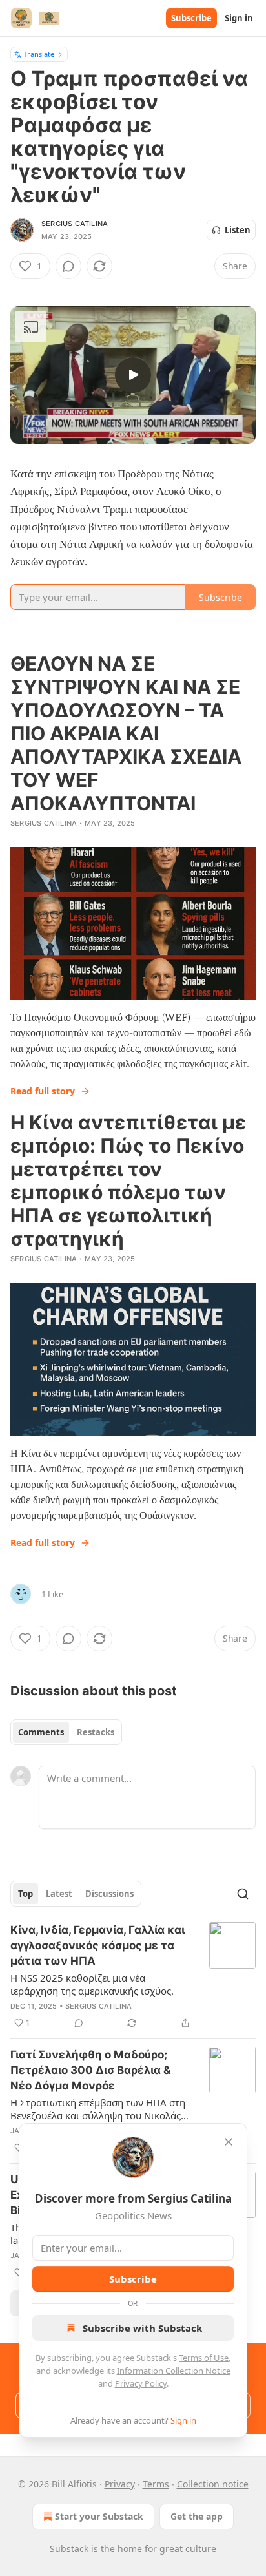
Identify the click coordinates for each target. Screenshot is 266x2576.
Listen (238, 230)
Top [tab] (26, 1894)
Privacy (120, 2484)
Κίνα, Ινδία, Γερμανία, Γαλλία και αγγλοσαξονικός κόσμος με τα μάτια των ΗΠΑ (97, 1945)
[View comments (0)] (68, 266)
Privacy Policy (141, 2383)
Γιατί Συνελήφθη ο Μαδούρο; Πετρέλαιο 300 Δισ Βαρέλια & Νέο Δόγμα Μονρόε (90, 2070)
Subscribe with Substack (142, 2328)
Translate (39, 54)
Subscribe (191, 18)
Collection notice (213, 2484)
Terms (156, 2484)
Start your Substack (99, 2516)
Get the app (197, 2516)
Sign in (239, 18)
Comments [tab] (41, 1732)
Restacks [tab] (96, 1732)
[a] (133, 375)
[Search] (243, 1894)
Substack (69, 2549)
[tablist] (66, 1732)
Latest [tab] (59, 1894)
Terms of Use (204, 2358)
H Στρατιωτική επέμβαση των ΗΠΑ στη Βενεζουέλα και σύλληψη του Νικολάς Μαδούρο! (98, 2109)
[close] (229, 2142)
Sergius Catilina (75, 224)
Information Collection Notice (174, 2371)
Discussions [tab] (109, 1894)
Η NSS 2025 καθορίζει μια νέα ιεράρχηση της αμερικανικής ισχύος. (92, 1984)
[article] (133, 1976)
